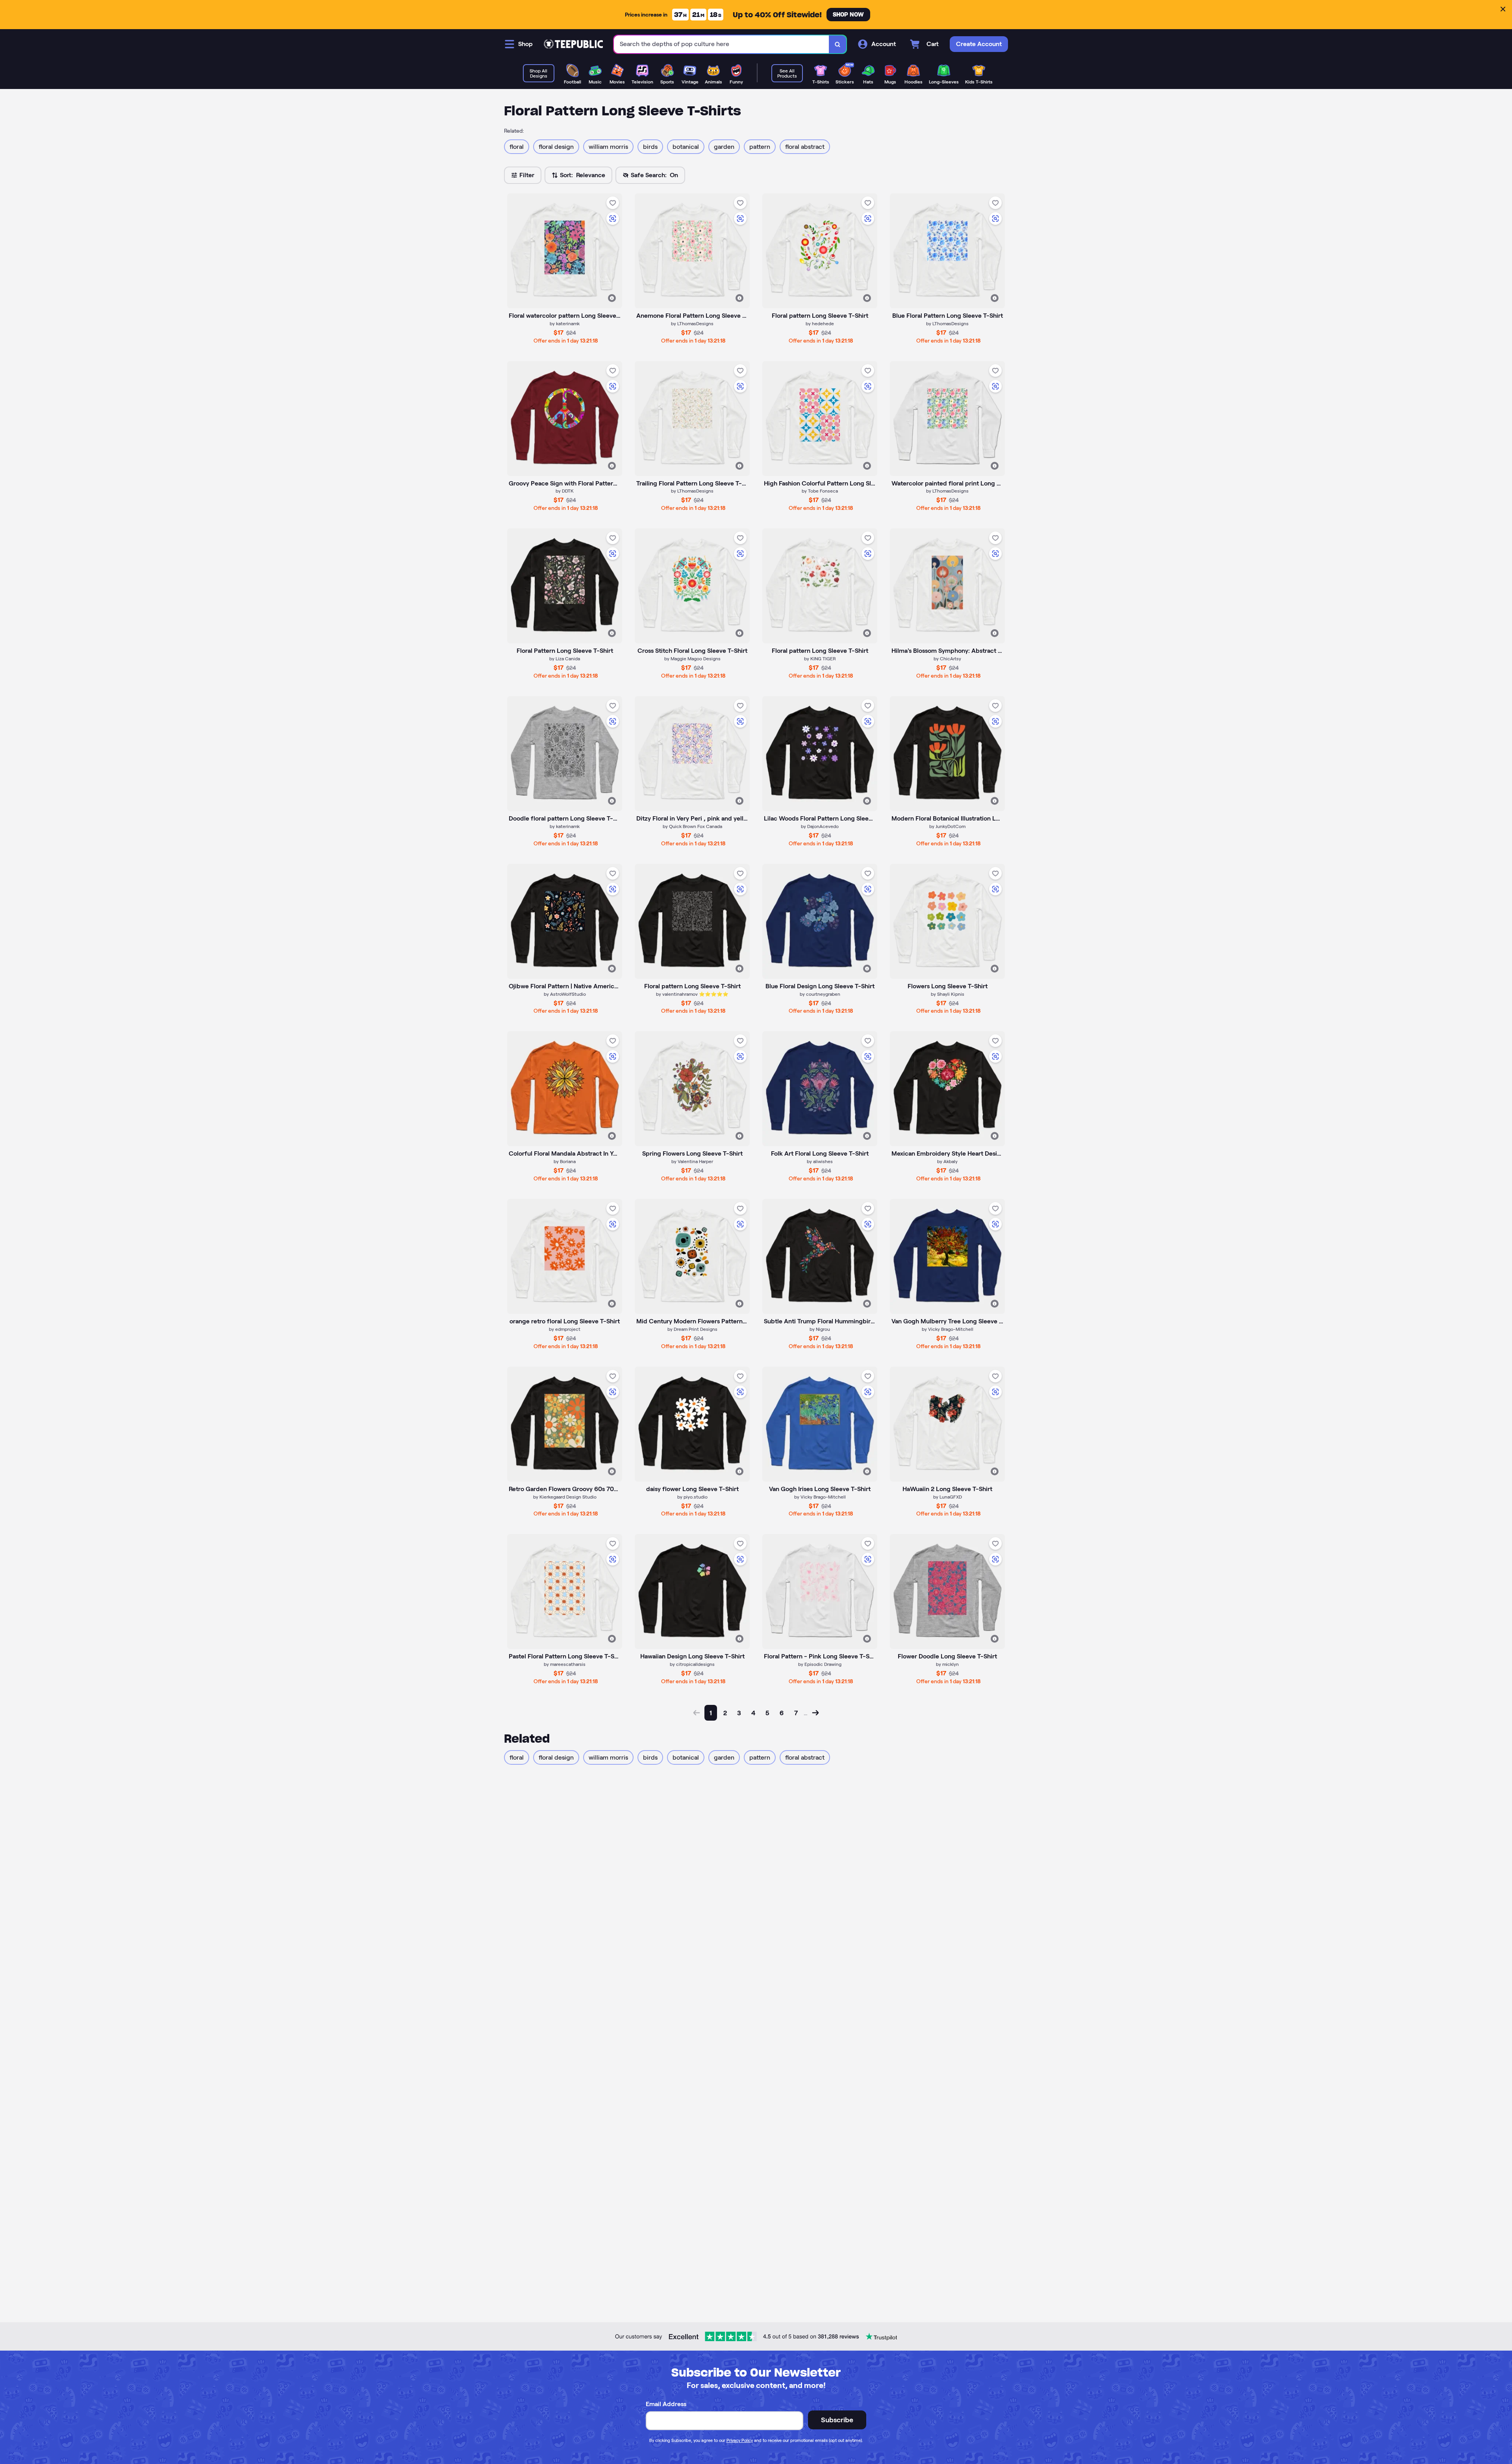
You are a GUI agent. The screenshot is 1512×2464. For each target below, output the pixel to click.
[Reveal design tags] (612, 298)
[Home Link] (573, 44)
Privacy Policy (740, 2440)
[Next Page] (815, 1713)
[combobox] (722, 44)
